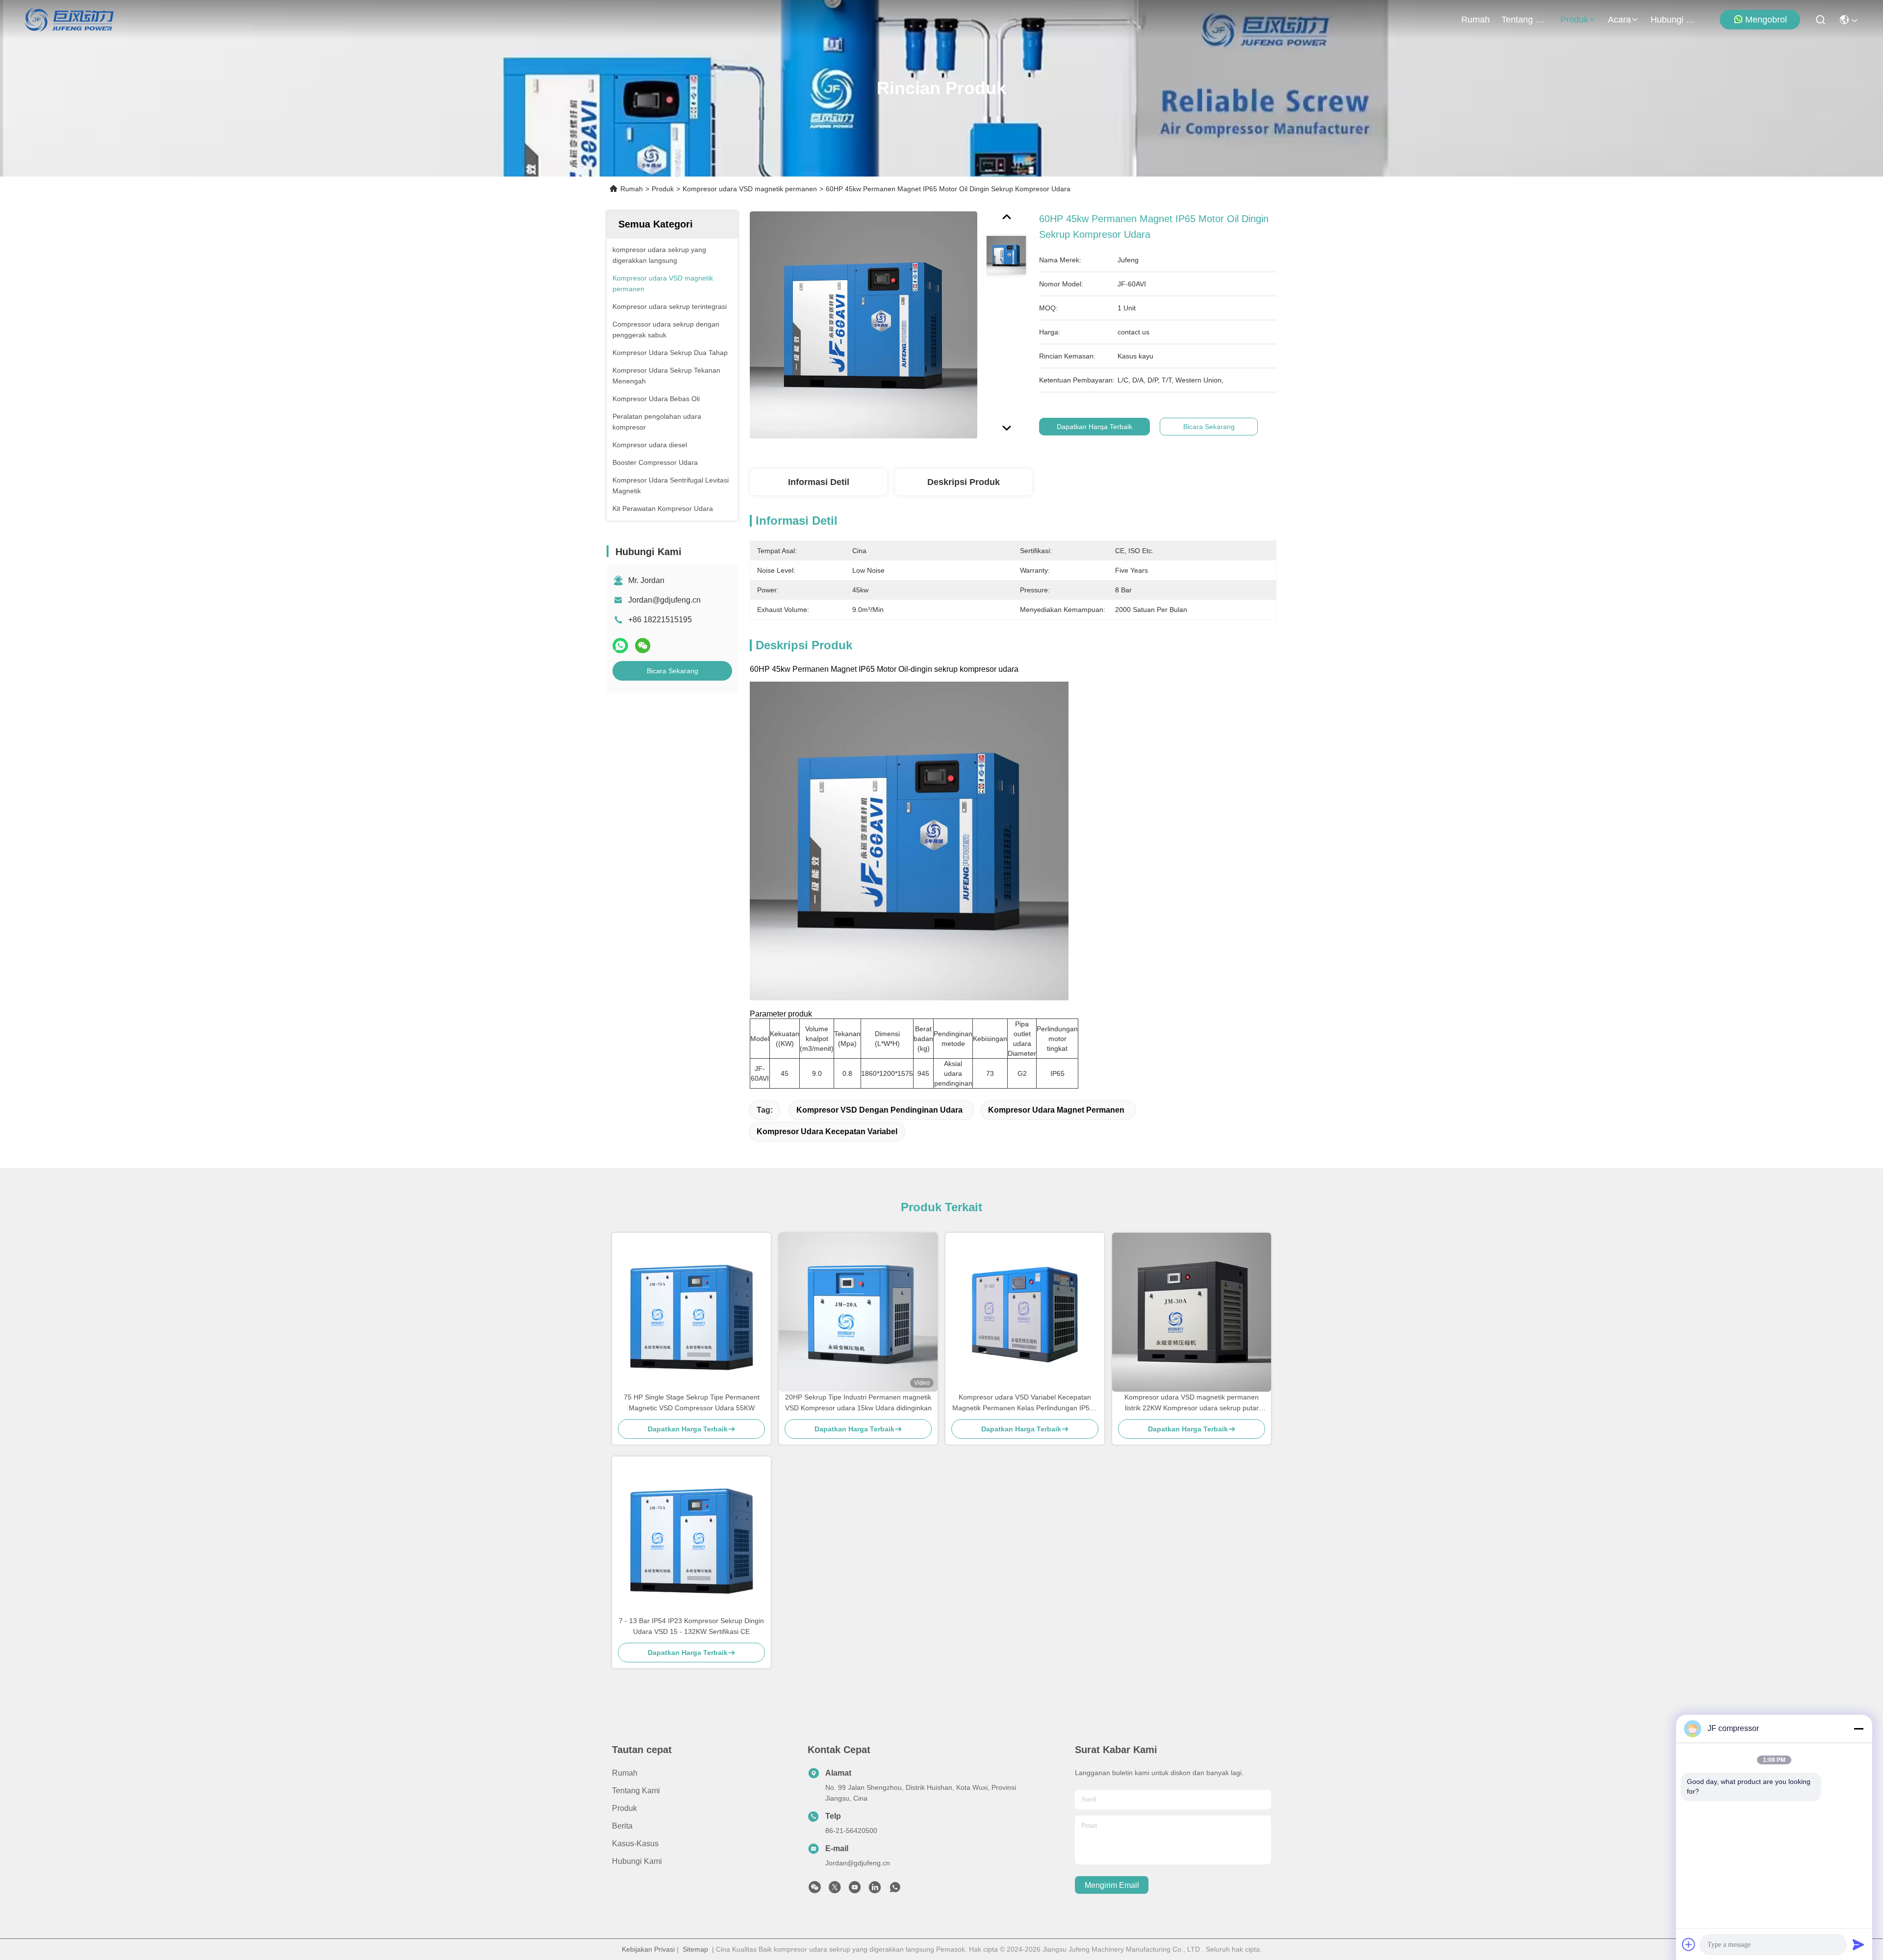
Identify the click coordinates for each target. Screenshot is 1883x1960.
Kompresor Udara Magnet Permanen (1056, 1110)
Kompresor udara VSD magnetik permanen (750, 189)
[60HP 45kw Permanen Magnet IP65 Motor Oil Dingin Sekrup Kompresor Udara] (864, 325)
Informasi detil (819, 482)
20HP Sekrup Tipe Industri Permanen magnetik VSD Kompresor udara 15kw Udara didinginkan (858, 1402)
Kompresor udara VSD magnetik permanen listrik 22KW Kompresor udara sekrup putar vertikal (1192, 1403)
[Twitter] (835, 1890)
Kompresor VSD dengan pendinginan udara (879, 1110)
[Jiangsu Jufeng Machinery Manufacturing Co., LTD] (69, 20)
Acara (1619, 20)
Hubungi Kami (1674, 20)
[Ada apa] (620, 646)
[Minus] (1858, 1729)
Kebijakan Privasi (648, 1949)
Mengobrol (1766, 20)
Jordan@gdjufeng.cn (664, 600)
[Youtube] (855, 1890)
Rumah (1476, 20)
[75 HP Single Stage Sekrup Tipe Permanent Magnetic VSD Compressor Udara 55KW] (691, 1312)
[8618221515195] (895, 1890)
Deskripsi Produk (964, 482)
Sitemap (695, 1949)
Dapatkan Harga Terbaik (1094, 427)
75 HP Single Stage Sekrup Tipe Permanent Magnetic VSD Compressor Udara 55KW (692, 1402)
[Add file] (1689, 1944)
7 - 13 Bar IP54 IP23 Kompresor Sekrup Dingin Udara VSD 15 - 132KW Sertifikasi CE (691, 1626)
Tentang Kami (1525, 20)
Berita (622, 1826)
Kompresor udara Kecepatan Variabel (827, 1132)
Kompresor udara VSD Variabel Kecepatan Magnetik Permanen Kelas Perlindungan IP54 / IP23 (1025, 1403)
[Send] (1858, 1944)
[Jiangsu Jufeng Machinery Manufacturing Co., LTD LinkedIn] (875, 1890)
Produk (1574, 20)
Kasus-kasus (635, 1844)
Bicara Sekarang (673, 671)
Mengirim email (1112, 1885)
